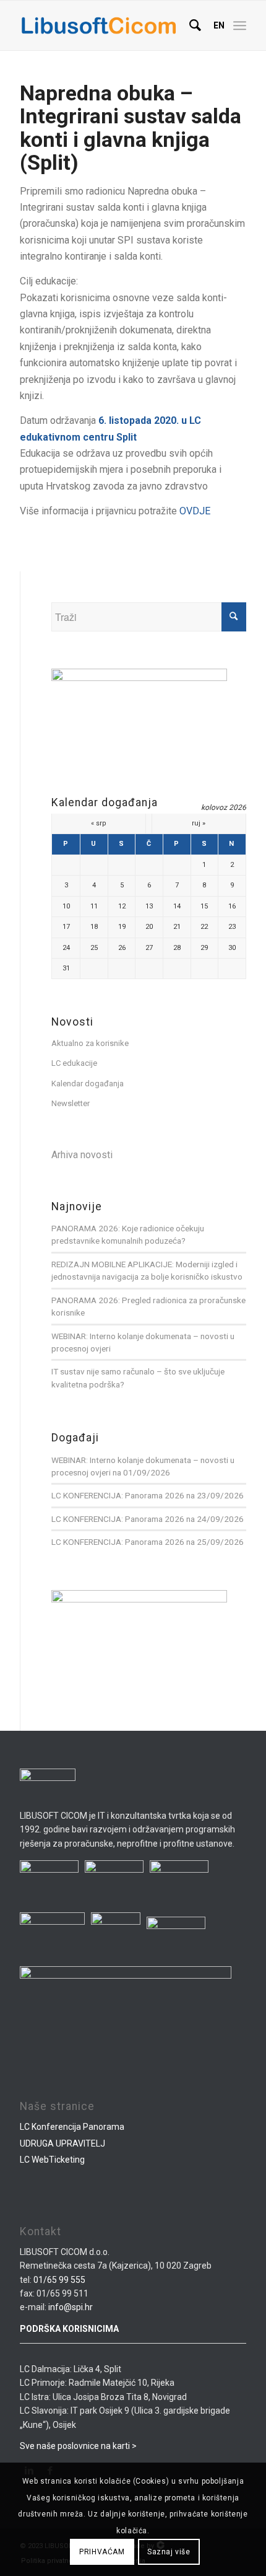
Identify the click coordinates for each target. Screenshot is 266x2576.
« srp (99, 823)
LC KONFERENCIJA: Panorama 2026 (118, 1495)
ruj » (199, 823)
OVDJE (195, 511)
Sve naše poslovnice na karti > (78, 2446)
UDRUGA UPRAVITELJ (62, 2143)
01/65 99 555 (59, 2280)
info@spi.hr (71, 2307)
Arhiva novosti (82, 1155)
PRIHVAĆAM (102, 2552)
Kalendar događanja (88, 1084)
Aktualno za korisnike (90, 1043)
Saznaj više (169, 2552)
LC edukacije (74, 1063)
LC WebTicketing (52, 2160)
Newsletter (71, 1103)
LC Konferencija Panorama (72, 2127)
